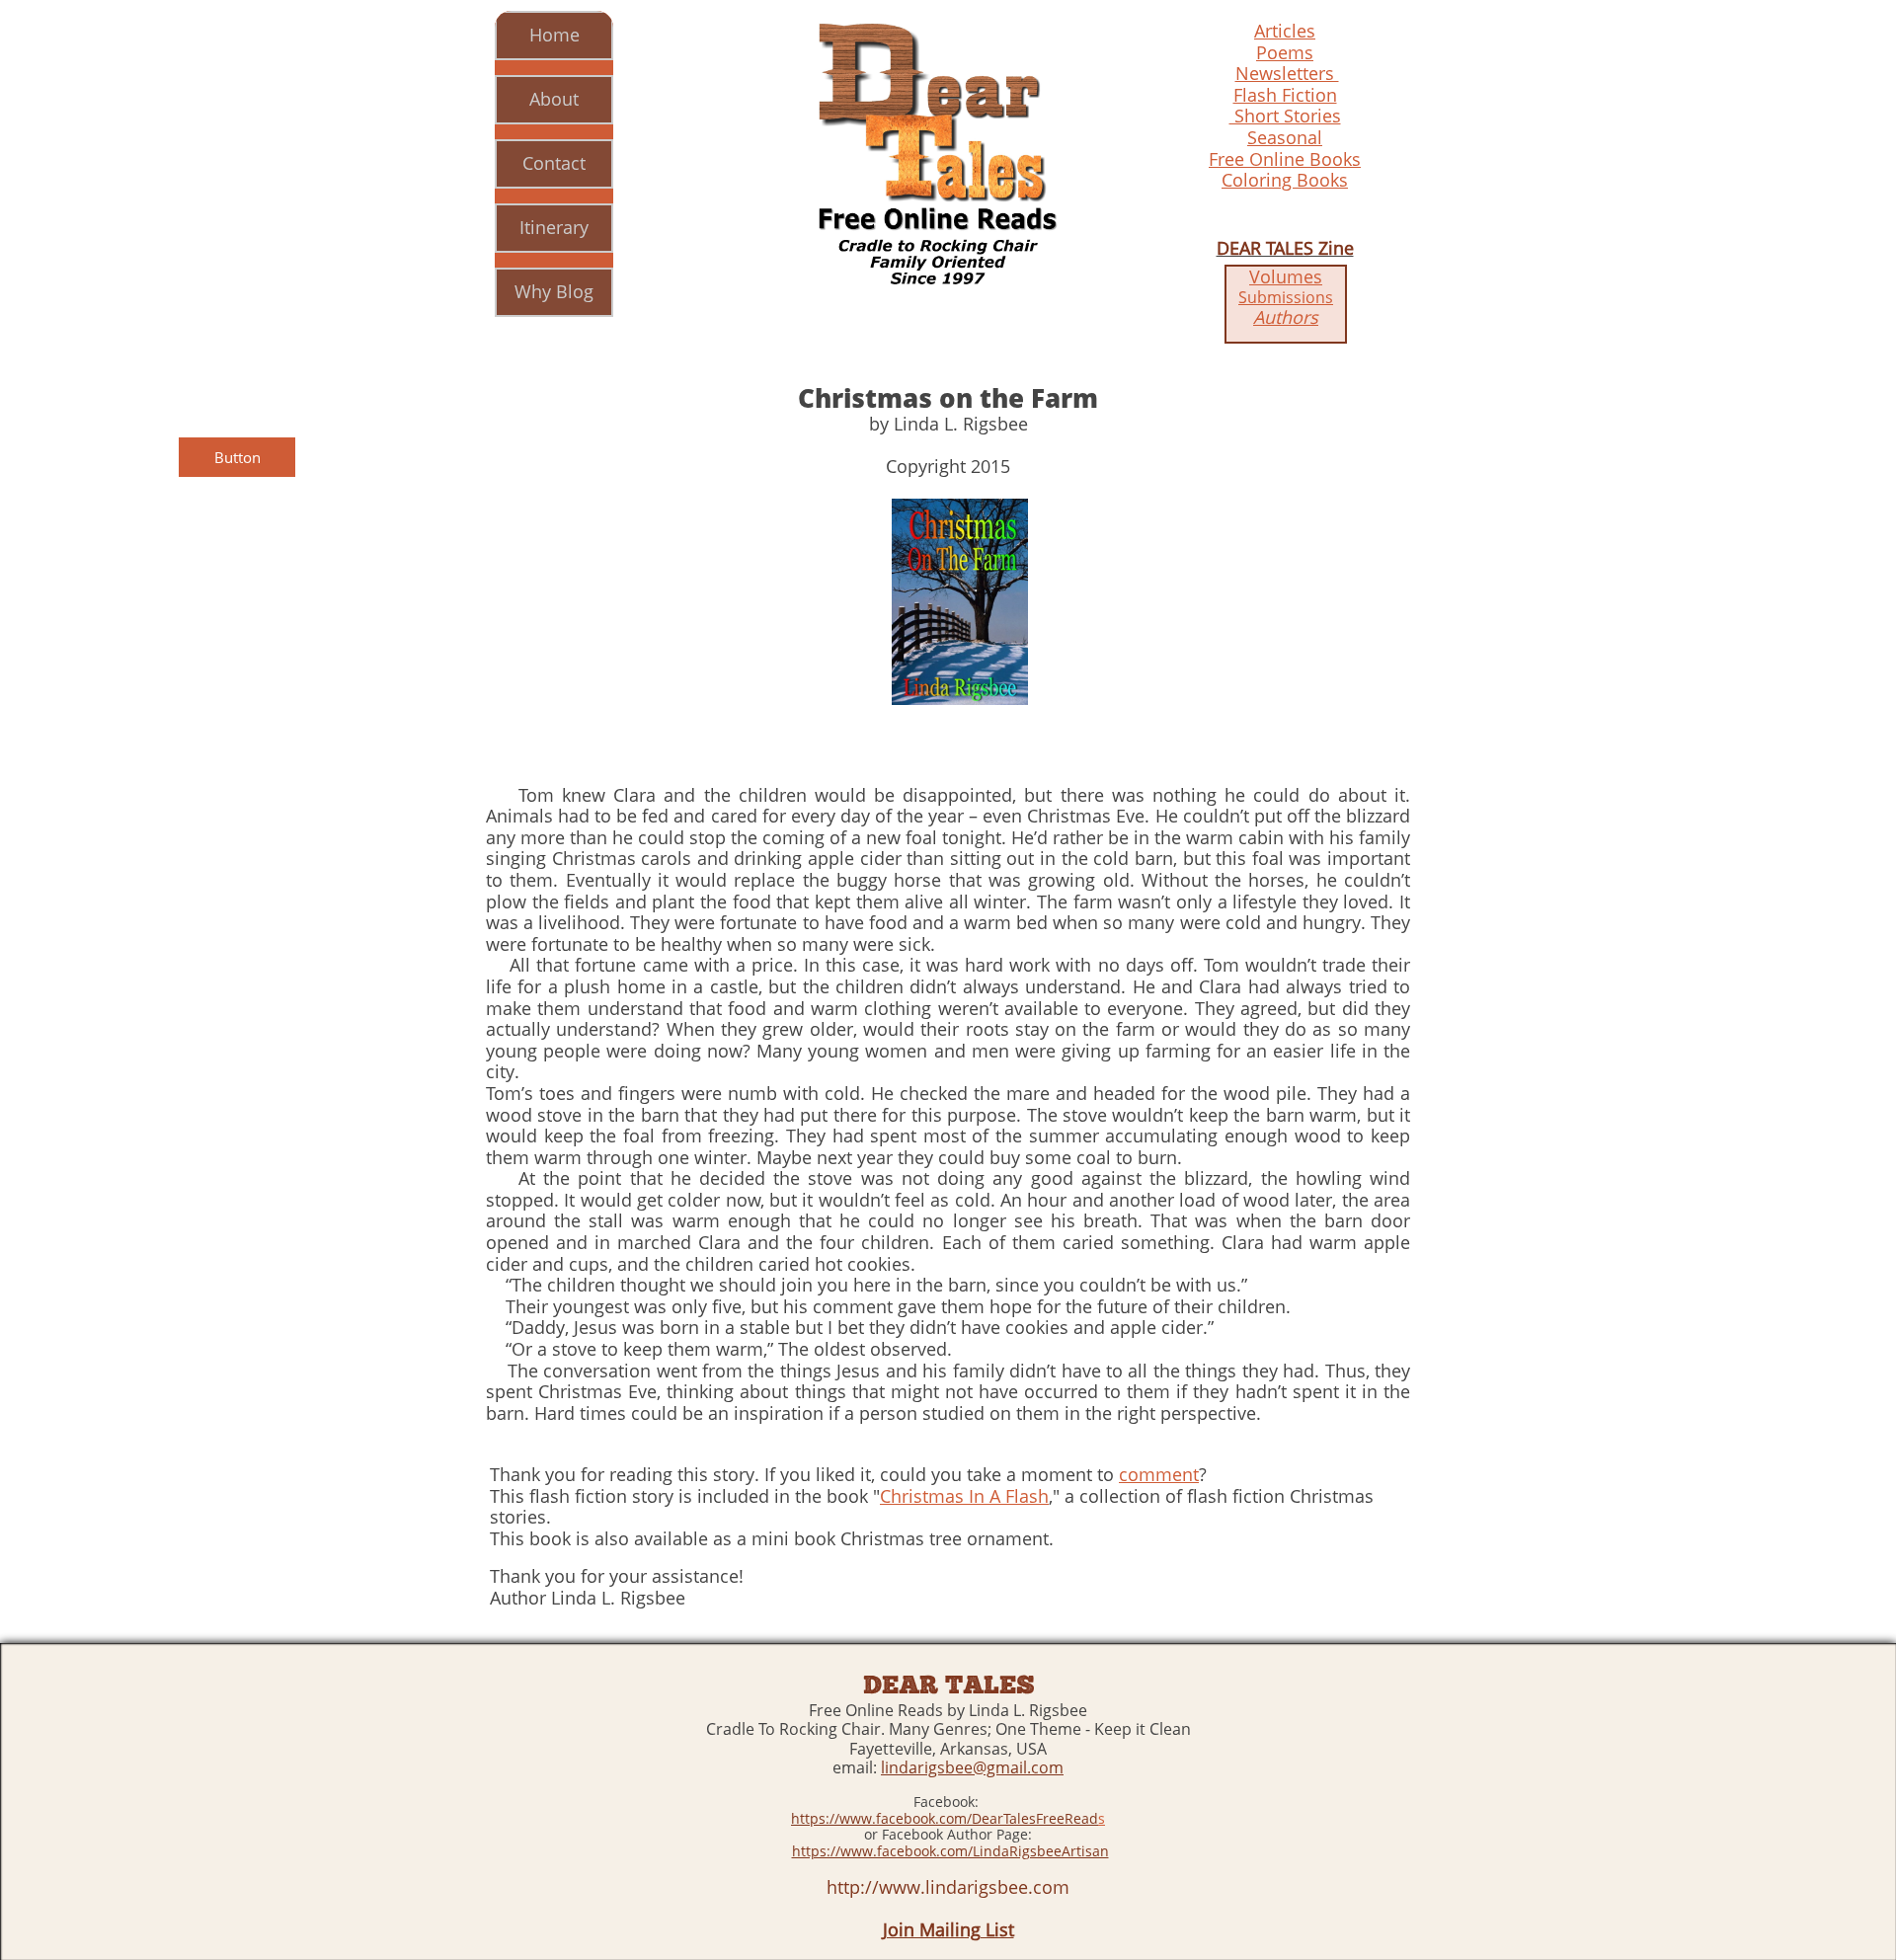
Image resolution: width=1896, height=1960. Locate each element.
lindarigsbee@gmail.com (972, 1767)
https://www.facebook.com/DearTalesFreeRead (945, 1818)
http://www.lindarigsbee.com (948, 1887)
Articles (1285, 31)
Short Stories (1285, 116)
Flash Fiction (1285, 95)
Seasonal (1285, 137)
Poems (1285, 52)
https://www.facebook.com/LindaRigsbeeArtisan (950, 1851)
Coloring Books (1285, 180)
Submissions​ (1286, 297)
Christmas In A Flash (964, 1496)
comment (1159, 1474)
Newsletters (1287, 73)
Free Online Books (1285, 159)
